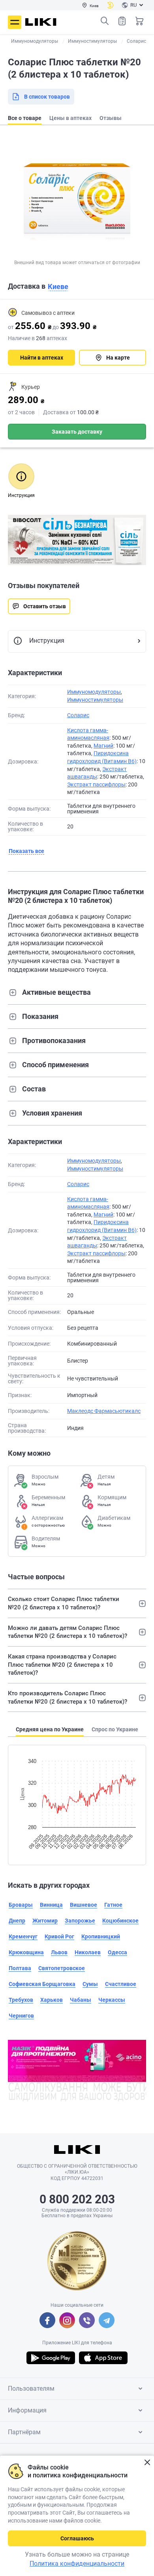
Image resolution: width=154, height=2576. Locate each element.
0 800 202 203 (77, 2199)
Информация (27, 2410)
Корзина (139, 21)
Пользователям (31, 2388)
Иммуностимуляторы (95, 700)
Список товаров (122, 21)
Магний (103, 746)
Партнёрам (24, 2432)
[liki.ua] (41, 22)
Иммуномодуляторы (94, 692)
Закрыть (147, 2463)
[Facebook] (47, 2320)
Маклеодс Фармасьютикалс (104, 1411)
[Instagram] (67, 2320)
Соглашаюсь (77, 2538)
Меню (15, 22)
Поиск (105, 21)
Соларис (78, 715)
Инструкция (47, 641)
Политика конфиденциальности (77, 2564)
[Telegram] (107, 2320)
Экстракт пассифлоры (96, 784)
